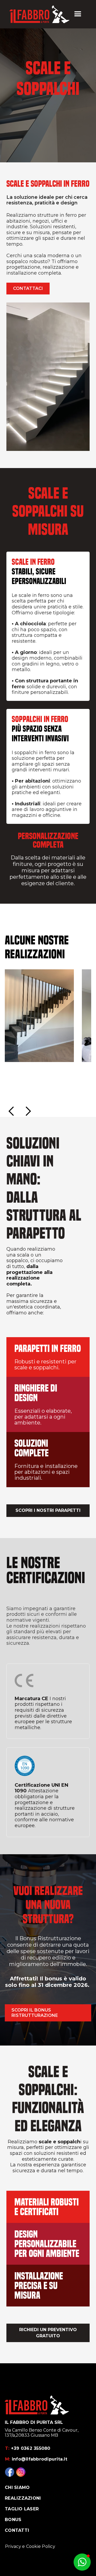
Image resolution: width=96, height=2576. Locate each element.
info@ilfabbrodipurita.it (36, 2459)
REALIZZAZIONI (23, 2498)
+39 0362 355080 (28, 2448)
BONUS (13, 2520)
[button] (78, 14)
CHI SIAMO (17, 2487)
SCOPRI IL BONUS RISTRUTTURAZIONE (35, 2013)
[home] (39, 14)
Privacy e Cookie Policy (30, 2546)
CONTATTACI (28, 288)
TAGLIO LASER (22, 2509)
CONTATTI (17, 2530)
